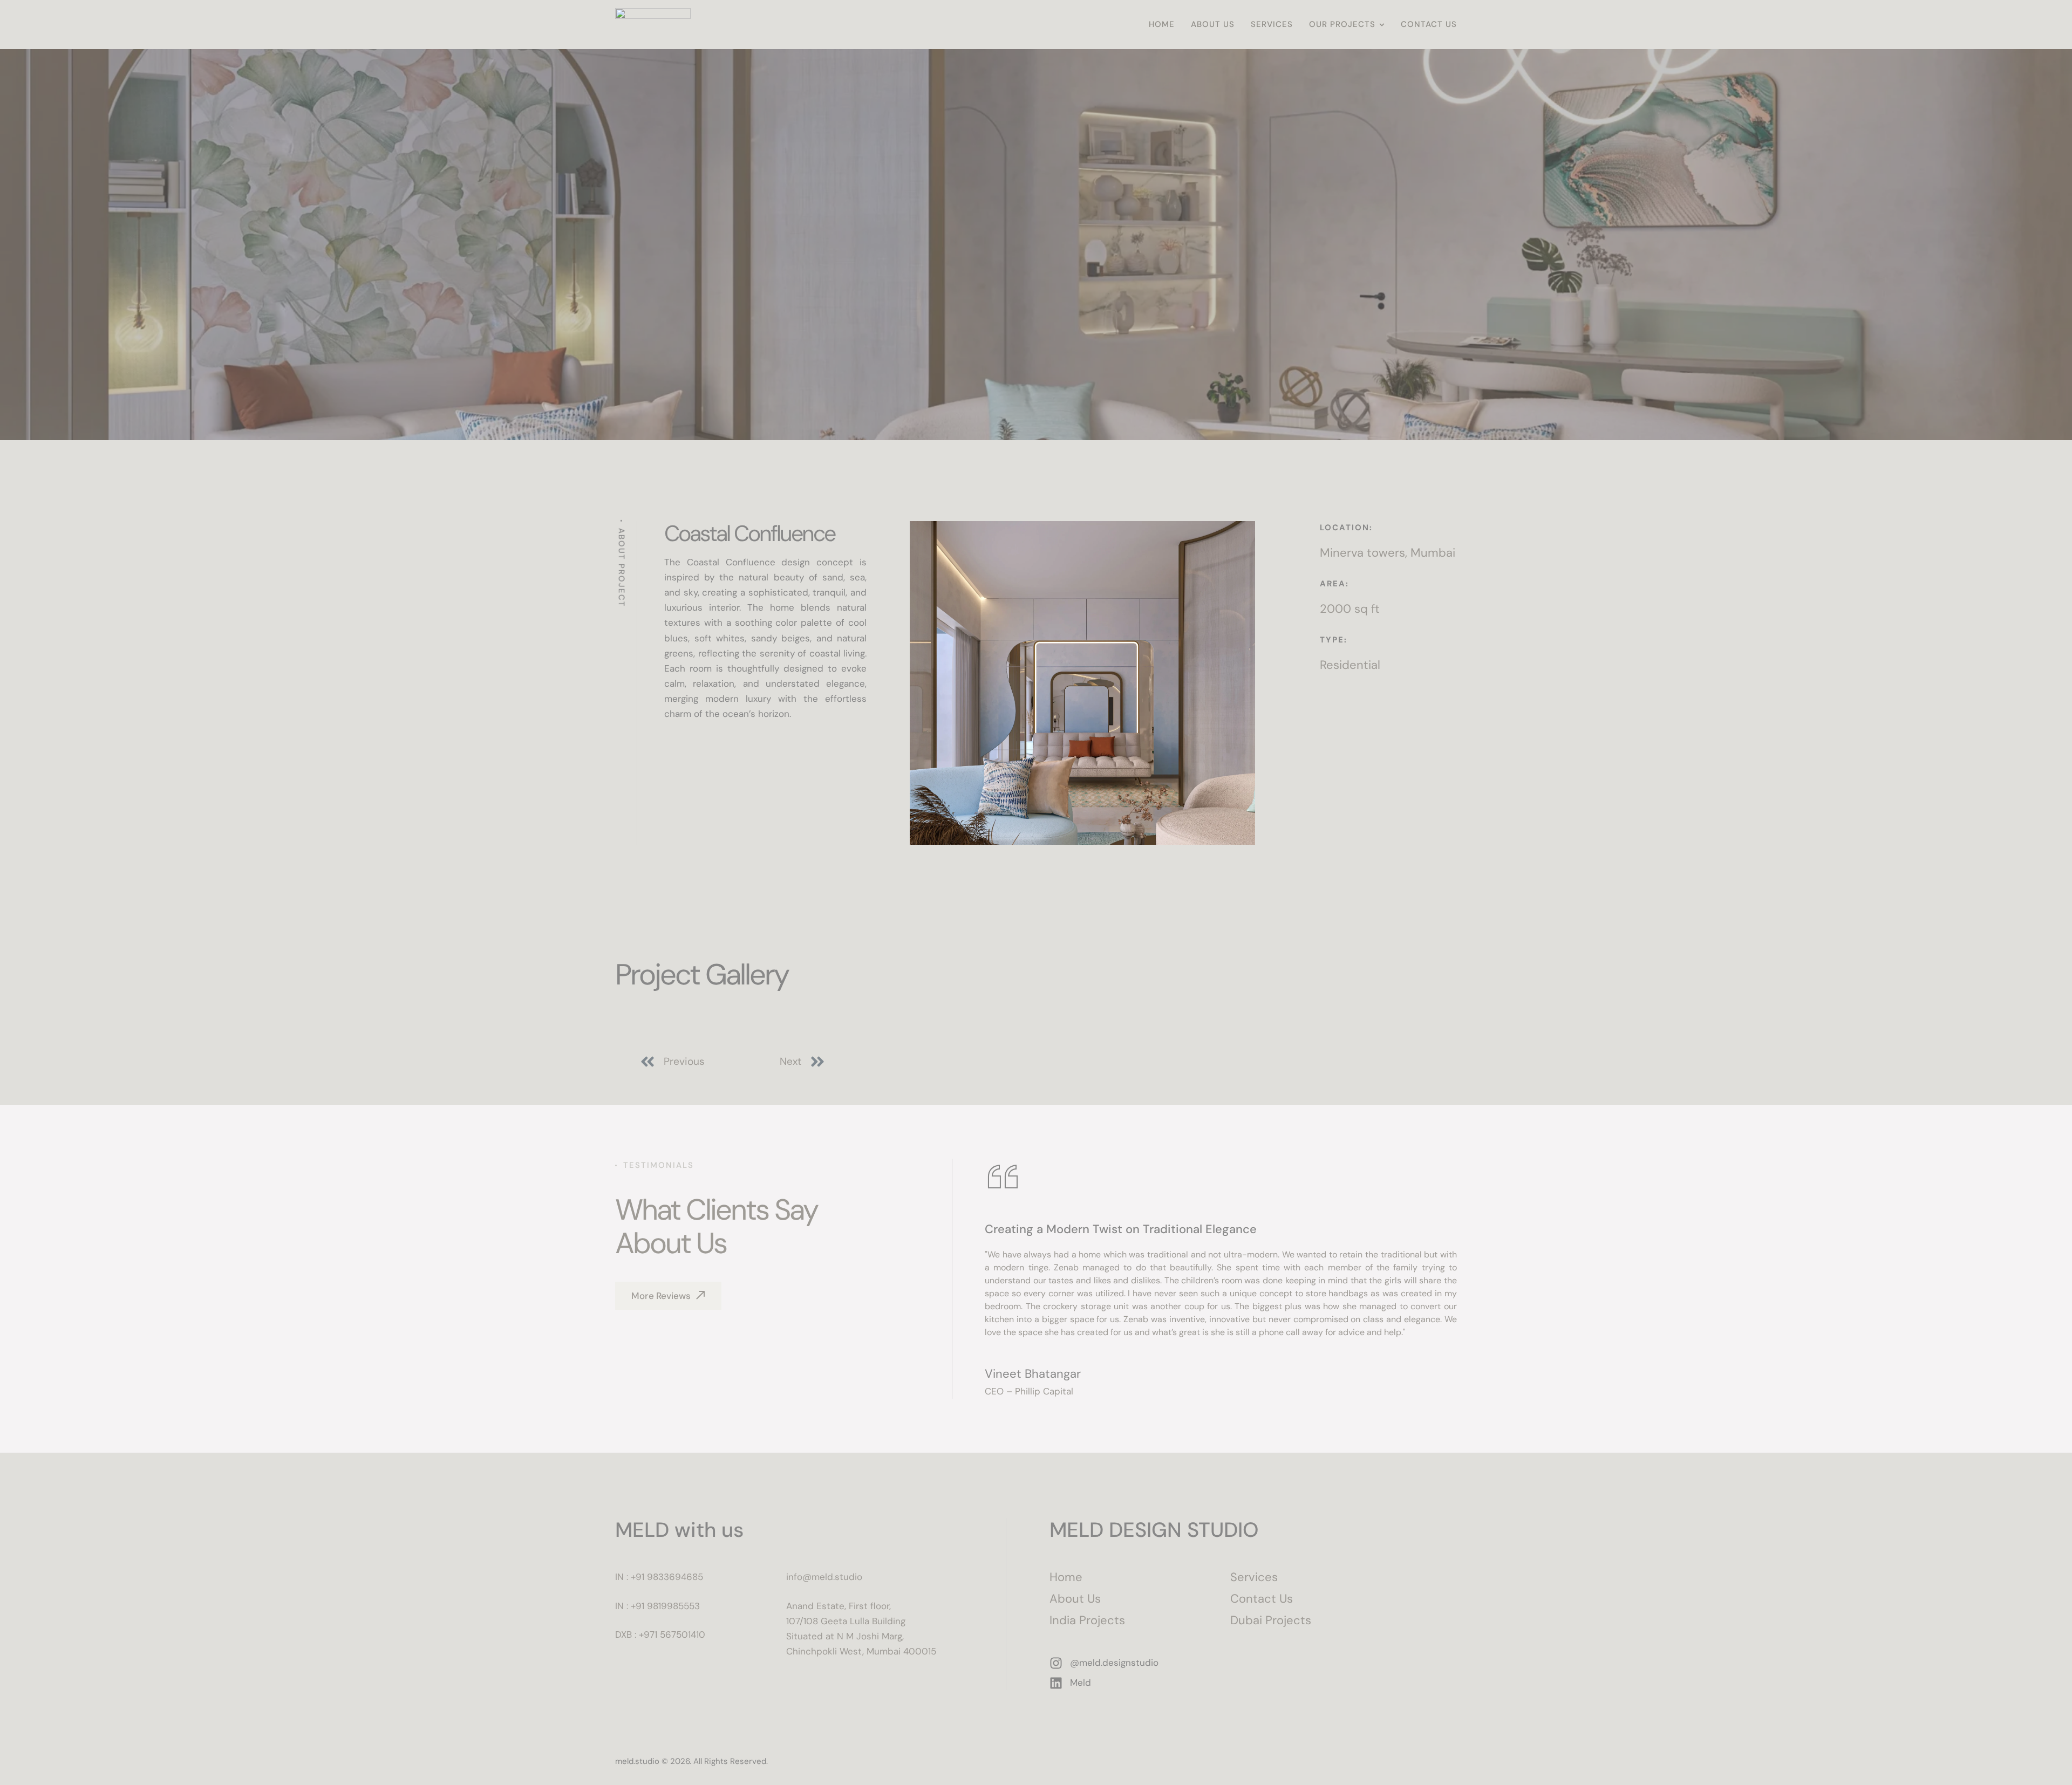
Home (1066, 1577)
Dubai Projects (1271, 1620)
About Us (1075, 1599)
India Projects (1087, 1620)
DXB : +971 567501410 (660, 1634)
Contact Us (1262, 1599)
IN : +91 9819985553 (657, 1606)
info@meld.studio (824, 1577)
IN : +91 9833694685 (659, 1577)
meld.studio (637, 1761)
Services (1254, 1577)
